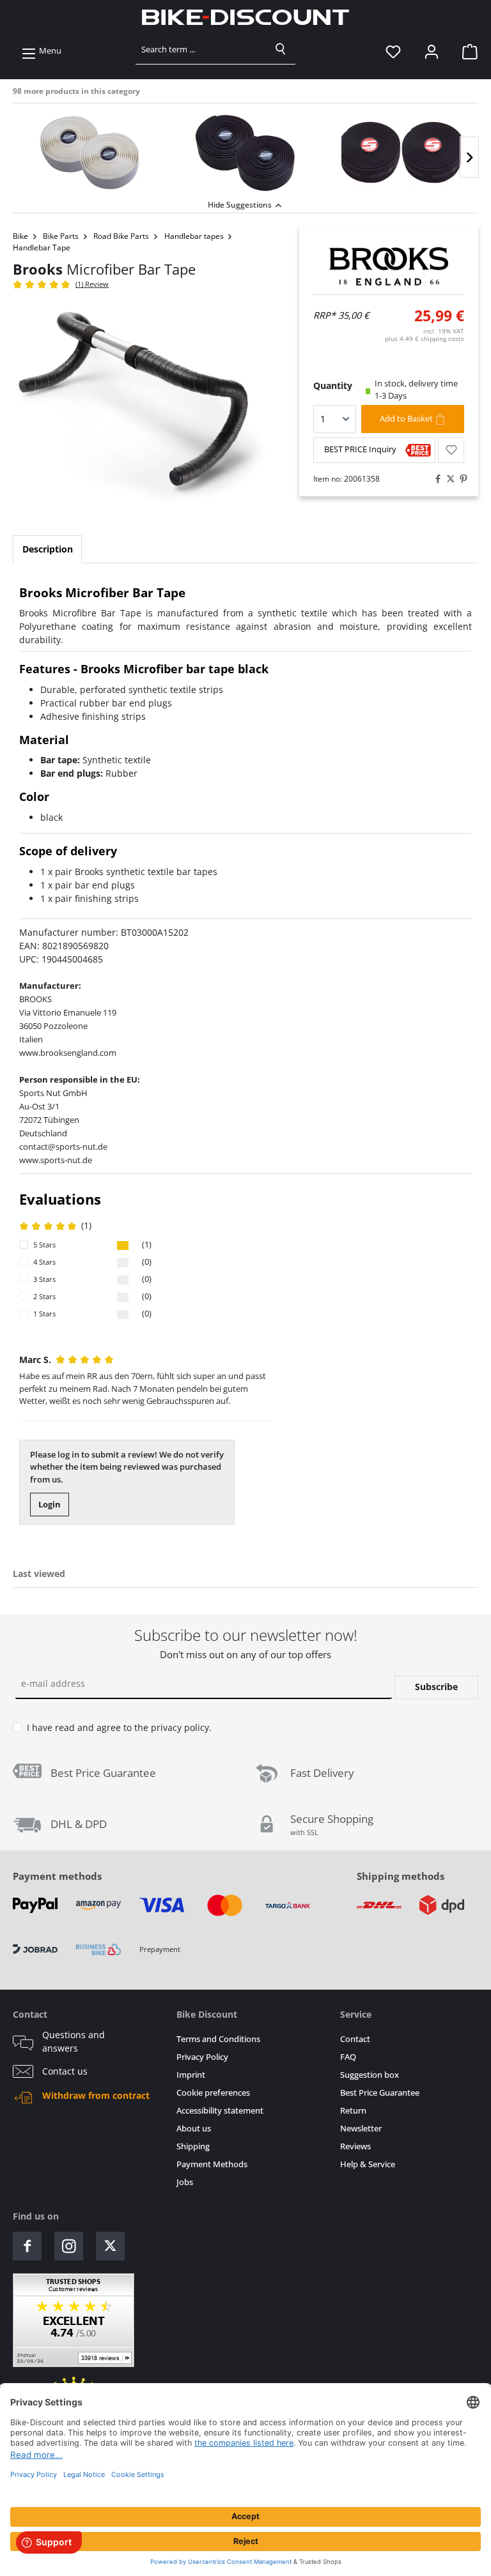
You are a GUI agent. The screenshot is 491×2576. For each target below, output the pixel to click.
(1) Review (92, 284)
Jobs (185, 2182)
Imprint (191, 2075)
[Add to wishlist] (451, 450)
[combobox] (201, 49)
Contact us (65, 2071)
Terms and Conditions (218, 2039)
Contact (355, 2039)
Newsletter (361, 2129)
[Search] (281, 49)
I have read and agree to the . (119, 1727)
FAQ (348, 2057)
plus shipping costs (425, 339)
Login (50, 1504)
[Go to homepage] (245, 17)
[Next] (469, 157)
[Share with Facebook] (435, 479)
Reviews (355, 2146)
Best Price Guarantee (380, 2093)
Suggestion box (370, 2075)
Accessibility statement (220, 2111)
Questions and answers (74, 2041)
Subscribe (436, 1687)
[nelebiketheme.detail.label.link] (90, 153)
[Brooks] (389, 266)
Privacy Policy (202, 2057)
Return (353, 2111)
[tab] (47, 549)
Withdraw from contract (96, 2096)
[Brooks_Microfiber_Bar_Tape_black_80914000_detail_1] (143, 406)
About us (194, 2129)
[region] (245, 150)
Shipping (193, 2146)
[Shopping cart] (466, 51)
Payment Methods (212, 2164)
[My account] (432, 51)
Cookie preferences (213, 2093)
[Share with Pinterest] (460, 479)
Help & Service (368, 2164)
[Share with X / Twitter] (448, 479)
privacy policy (180, 1727)
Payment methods (57, 1876)
